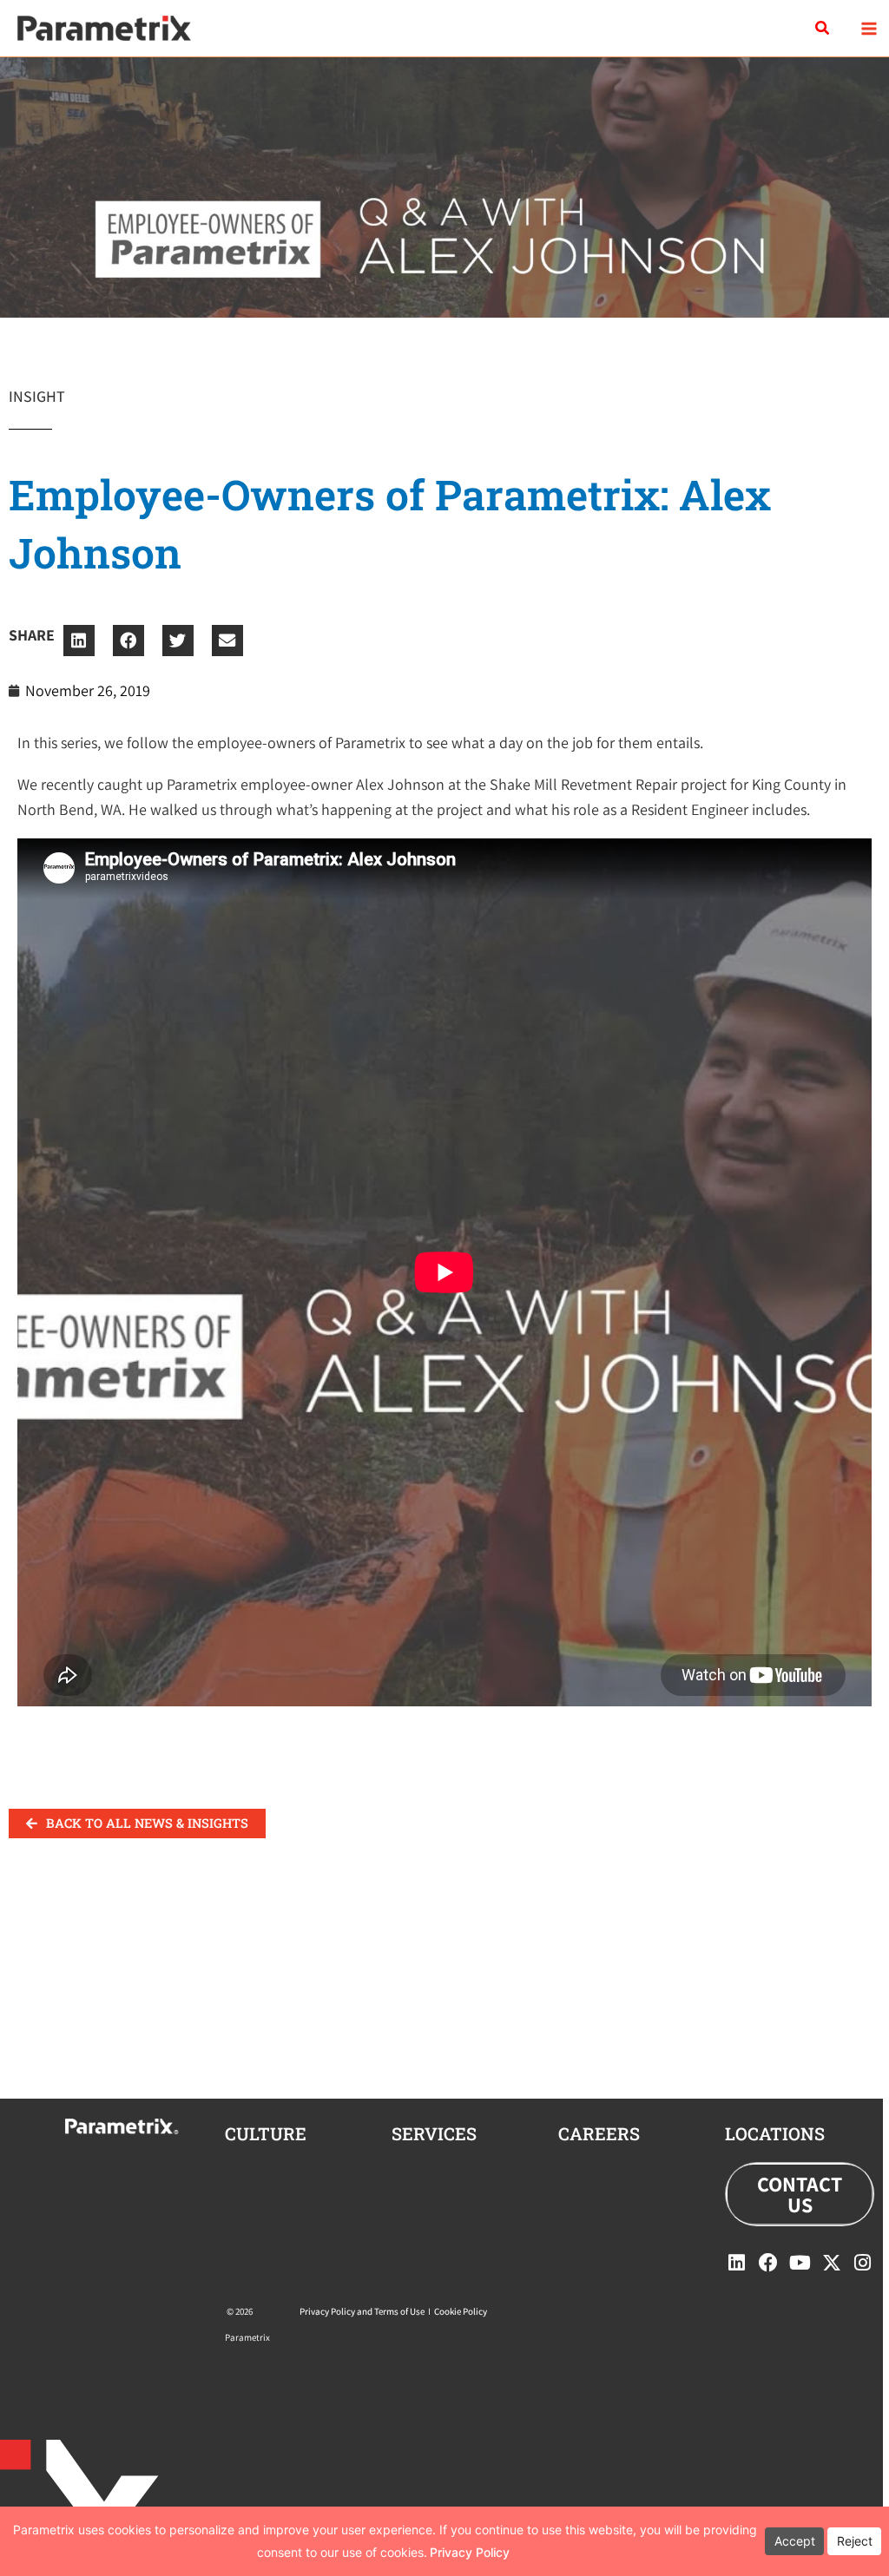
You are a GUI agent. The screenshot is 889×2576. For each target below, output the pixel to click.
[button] (823, 29)
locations (775, 2133)
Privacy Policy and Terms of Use (362, 2311)
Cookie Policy (461, 2311)
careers (599, 2133)
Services (434, 2133)
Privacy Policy (470, 2552)
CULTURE (266, 2133)
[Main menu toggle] (869, 28)
